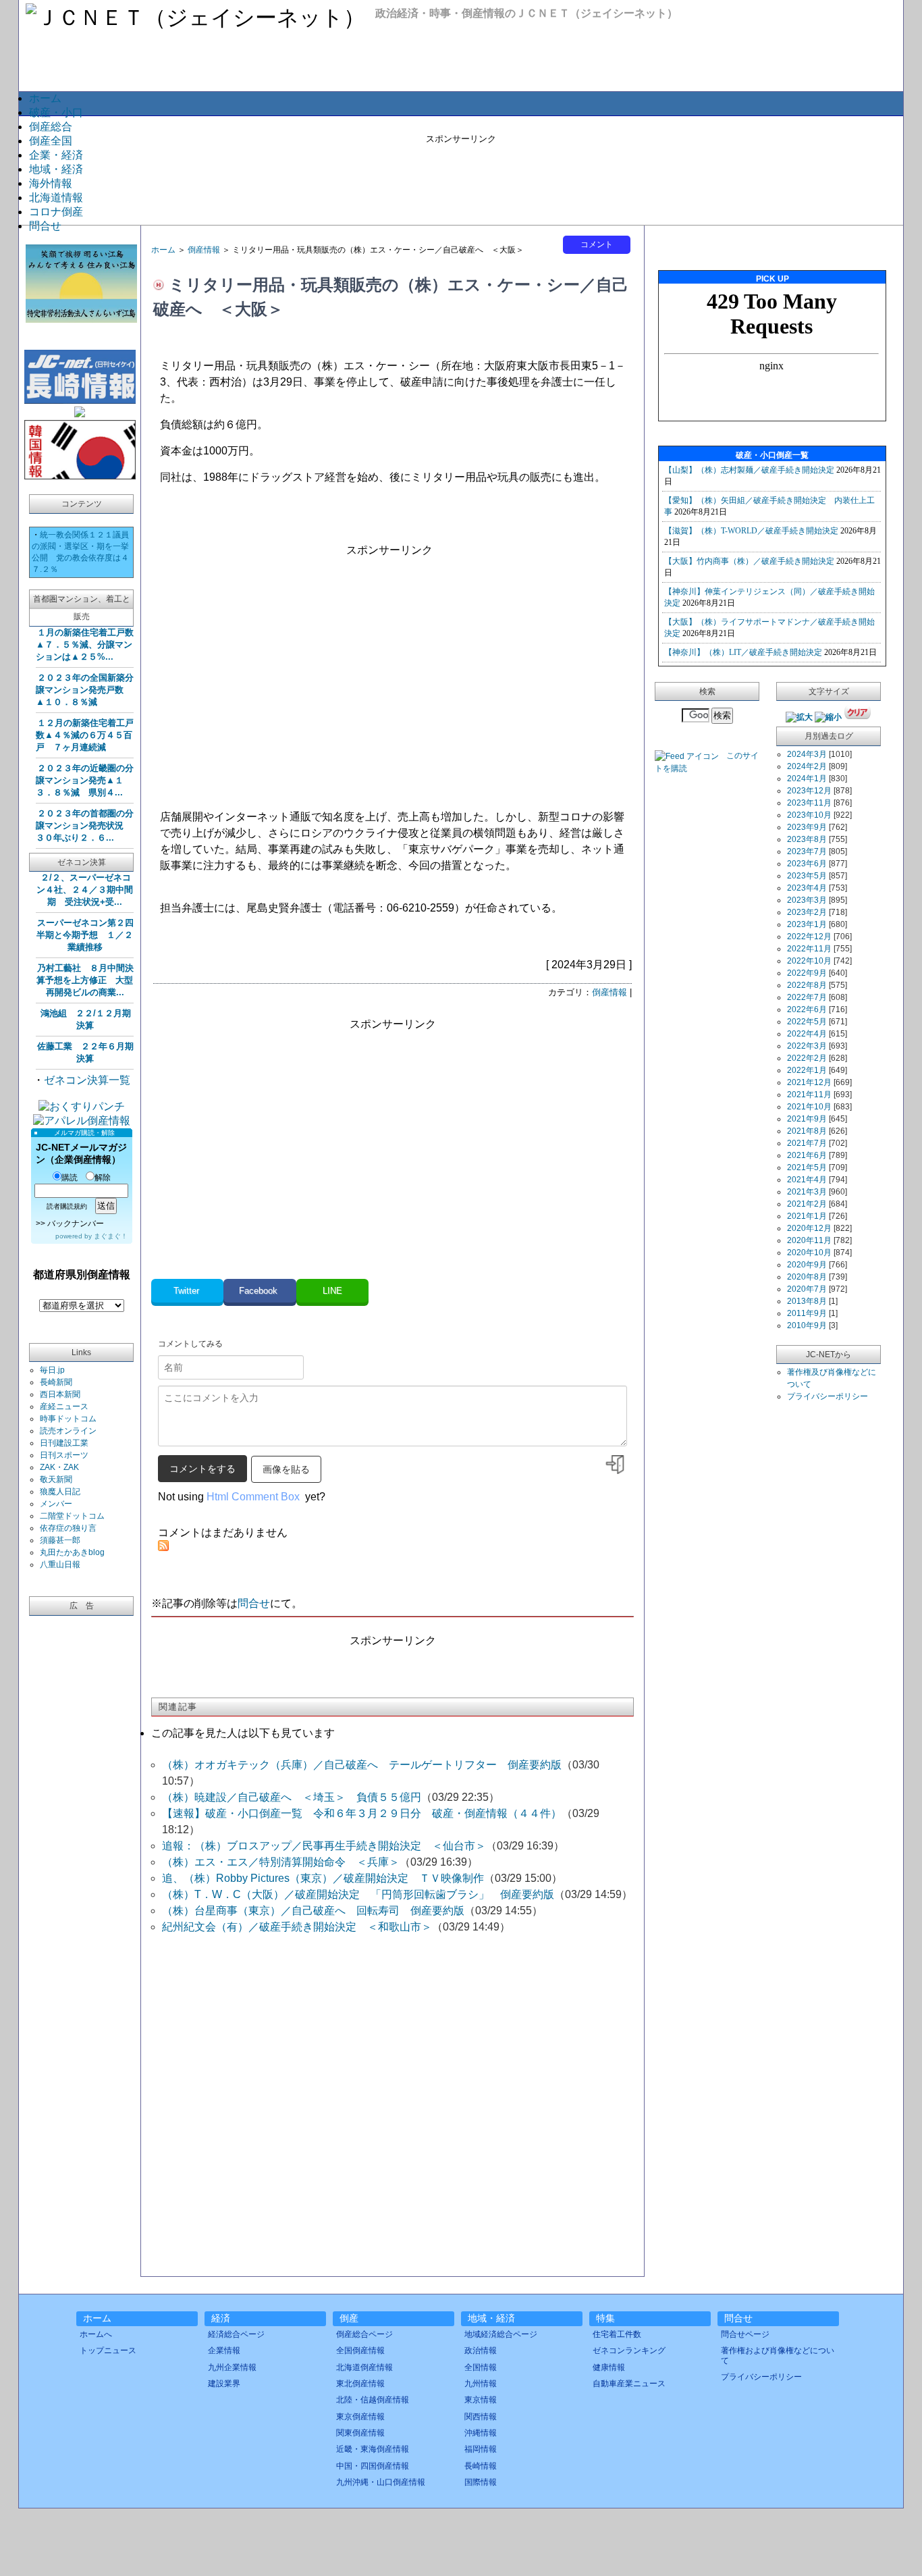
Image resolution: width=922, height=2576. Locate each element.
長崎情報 (481, 2466)
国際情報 (481, 2482)
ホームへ (96, 2334)
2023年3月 (807, 900)
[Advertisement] (461, 176)
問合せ (45, 226)
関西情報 (481, 2417)
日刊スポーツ (64, 1455)
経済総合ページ (236, 2334)
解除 (103, 1178)
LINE (332, 1291)
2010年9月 (807, 1325)
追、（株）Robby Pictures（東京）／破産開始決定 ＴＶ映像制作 (323, 1878)
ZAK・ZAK (59, 1467)
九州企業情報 (232, 2367)
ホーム (45, 98)
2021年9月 (807, 1119)
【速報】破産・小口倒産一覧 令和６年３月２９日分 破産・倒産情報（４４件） (362, 1813)
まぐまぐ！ (111, 1236)
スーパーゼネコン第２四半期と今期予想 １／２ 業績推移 (85, 935)
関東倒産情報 (360, 2433)
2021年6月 (807, 1155)
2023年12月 (809, 791)
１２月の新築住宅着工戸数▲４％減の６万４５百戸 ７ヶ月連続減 (85, 735)
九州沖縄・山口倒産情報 (381, 2482)
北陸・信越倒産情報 (373, 2400)
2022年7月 (807, 997)
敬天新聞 (56, 1479)
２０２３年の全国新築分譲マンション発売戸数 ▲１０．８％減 (85, 690)
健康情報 (609, 2367)
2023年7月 (807, 851)
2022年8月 (807, 985)
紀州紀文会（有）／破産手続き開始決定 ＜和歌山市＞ (297, 1927)
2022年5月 (807, 1022)
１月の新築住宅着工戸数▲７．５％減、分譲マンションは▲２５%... (85, 645)
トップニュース (108, 2350)
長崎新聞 (56, 1382)
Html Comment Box (253, 1497)
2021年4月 (807, 1180)
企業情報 (224, 2350)
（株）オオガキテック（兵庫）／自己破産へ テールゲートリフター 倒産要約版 (362, 1765)
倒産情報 (204, 250)
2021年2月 (807, 1204)
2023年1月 (807, 924)
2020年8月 (807, 1277)
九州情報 (481, 2384)
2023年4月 (807, 888)
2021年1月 (807, 1216)
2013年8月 (807, 1301)
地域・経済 (56, 169)
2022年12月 (809, 937)
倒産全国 (51, 141)
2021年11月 (809, 1095)
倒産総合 (51, 127)
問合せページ (745, 2334)
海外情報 (51, 183)
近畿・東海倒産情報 (373, 2449)
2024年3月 (807, 754)
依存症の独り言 (68, 1528)
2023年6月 (807, 864)
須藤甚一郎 (60, 1540)
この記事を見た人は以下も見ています (243, 1733)
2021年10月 (809, 1107)
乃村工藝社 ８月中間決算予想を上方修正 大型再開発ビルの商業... (85, 980)
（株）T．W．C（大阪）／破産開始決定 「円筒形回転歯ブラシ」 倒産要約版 (358, 1894)
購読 (70, 1178)
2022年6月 (807, 1009)
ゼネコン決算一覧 (87, 1080)
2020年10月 (809, 1253)
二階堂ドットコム (72, 1516)
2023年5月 (807, 876)
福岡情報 (481, 2449)
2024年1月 (807, 779)
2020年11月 (809, 1240)
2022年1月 (807, 1070)
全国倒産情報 (360, 2350)
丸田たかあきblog (72, 1552)
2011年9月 (807, 1313)
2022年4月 (807, 1034)
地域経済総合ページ (501, 2334)
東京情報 (481, 2400)
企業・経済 (56, 155)
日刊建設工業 (64, 1443)
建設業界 (224, 2384)
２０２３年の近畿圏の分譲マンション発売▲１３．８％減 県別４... (85, 780)
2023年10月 (809, 815)
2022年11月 (809, 949)
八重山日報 (60, 1565)
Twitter (188, 1291)
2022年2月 (807, 1058)
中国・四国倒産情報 (373, 2466)
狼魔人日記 (60, 1492)
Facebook (260, 1291)
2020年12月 (809, 1228)
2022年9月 (807, 973)
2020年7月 (807, 1289)
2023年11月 (809, 803)
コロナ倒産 (56, 212)
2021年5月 (807, 1167)
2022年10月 (809, 961)
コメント (597, 244)
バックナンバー (76, 1224)
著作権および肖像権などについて (778, 2355)
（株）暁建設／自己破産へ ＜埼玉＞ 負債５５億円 (292, 1797)
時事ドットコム (68, 1419)
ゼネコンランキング (629, 2350)
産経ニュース (64, 1407)
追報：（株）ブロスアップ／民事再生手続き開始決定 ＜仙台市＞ (324, 1846)
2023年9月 (807, 827)
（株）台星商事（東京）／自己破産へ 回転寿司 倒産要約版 (313, 1911)
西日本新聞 (60, 1394)
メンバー (56, 1504)
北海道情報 (56, 198)
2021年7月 (807, 1143)
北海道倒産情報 (364, 2367)
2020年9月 (807, 1265)
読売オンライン (68, 1431)
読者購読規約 (67, 1206)
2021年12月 (809, 1082)
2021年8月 (807, 1131)
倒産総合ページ (364, 2334)
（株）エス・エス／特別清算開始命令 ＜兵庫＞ (281, 1862)
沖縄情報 (481, 2433)
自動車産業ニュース (629, 2384)
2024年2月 (807, 766)
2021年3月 (807, 1192)
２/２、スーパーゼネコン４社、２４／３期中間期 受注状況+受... (85, 890)
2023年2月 (807, 912)
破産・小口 (56, 112)
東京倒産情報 (360, 2417)
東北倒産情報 (360, 2384)
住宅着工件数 (617, 2334)
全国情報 (481, 2367)
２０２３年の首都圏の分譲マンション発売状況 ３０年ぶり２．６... (85, 825)
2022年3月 (807, 1046)
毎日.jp (52, 1370)
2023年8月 (807, 839)
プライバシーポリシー (828, 1396)
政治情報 (481, 2350)
